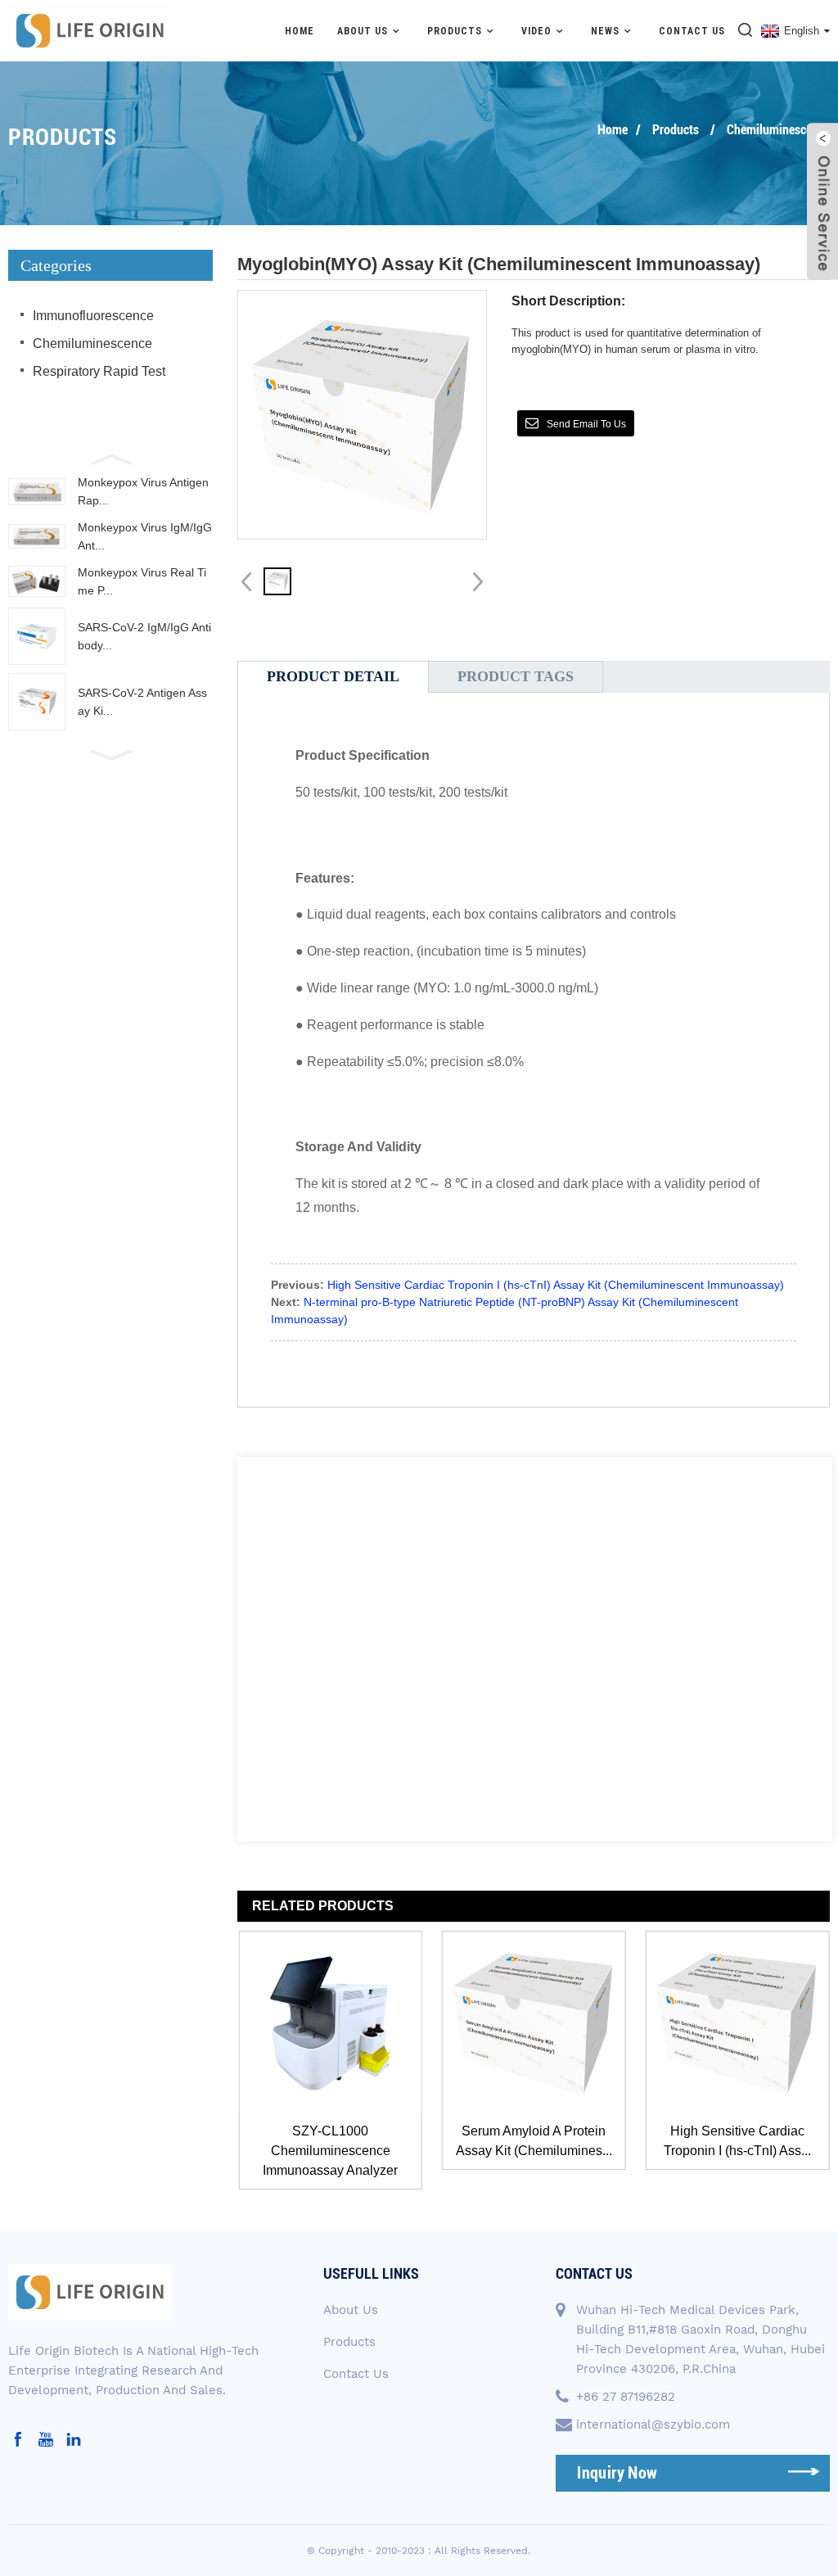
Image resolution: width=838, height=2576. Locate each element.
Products (455, 31)
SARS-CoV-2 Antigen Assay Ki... (142, 702)
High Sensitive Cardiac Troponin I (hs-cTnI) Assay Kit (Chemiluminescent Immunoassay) (556, 1285)
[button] (110, 458)
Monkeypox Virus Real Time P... (142, 581)
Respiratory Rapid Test (99, 371)
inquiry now (617, 2473)
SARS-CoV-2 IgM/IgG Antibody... (144, 636)
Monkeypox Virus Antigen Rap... (143, 491)
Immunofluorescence (93, 316)
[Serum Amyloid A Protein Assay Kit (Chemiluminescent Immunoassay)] (351, 2023)
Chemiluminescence (778, 130)
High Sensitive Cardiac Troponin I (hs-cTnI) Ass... (554, 2141)
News (605, 31)
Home (300, 31)
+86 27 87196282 (626, 2397)
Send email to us (586, 424)
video (536, 31)
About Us (351, 2310)
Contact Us (692, 31)
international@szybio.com (653, 2425)
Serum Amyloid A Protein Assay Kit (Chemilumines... (351, 2141)
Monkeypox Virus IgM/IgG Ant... (145, 536)
